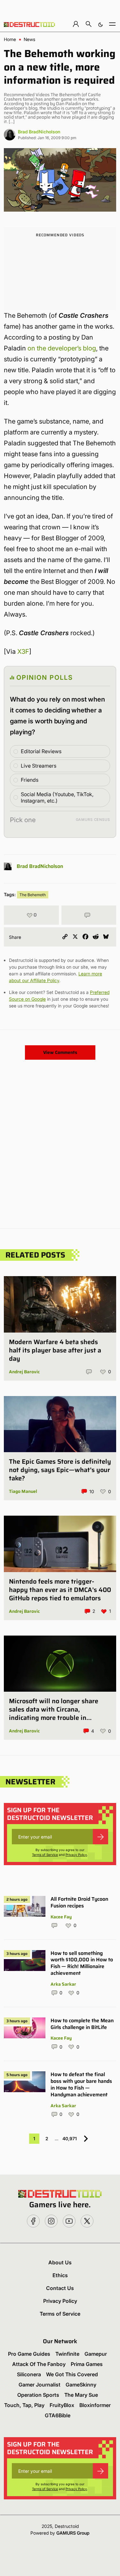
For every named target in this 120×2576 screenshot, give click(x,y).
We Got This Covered (72, 2374)
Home (10, 39)
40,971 (70, 2138)
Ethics (60, 2275)
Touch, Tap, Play (24, 2405)
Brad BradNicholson (39, 132)
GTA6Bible (58, 2415)
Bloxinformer (95, 2405)
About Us (60, 2262)
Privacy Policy (76, 1855)
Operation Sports (38, 2395)
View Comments (60, 1052)
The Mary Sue (81, 2395)
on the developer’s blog (62, 348)
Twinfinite (67, 2354)
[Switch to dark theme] (100, 24)
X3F (23, 652)
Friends (30, 780)
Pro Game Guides (29, 2354)
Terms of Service (45, 1855)
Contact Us (60, 2288)
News (29, 39)
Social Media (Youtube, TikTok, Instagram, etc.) (57, 798)
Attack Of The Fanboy (39, 2364)
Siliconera (29, 2374)
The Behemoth (33, 895)
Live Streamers (39, 766)
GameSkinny (81, 2385)
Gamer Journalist (40, 2385)
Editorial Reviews (41, 751)
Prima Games (87, 2364)
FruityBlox (62, 2405)
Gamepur (96, 2354)
